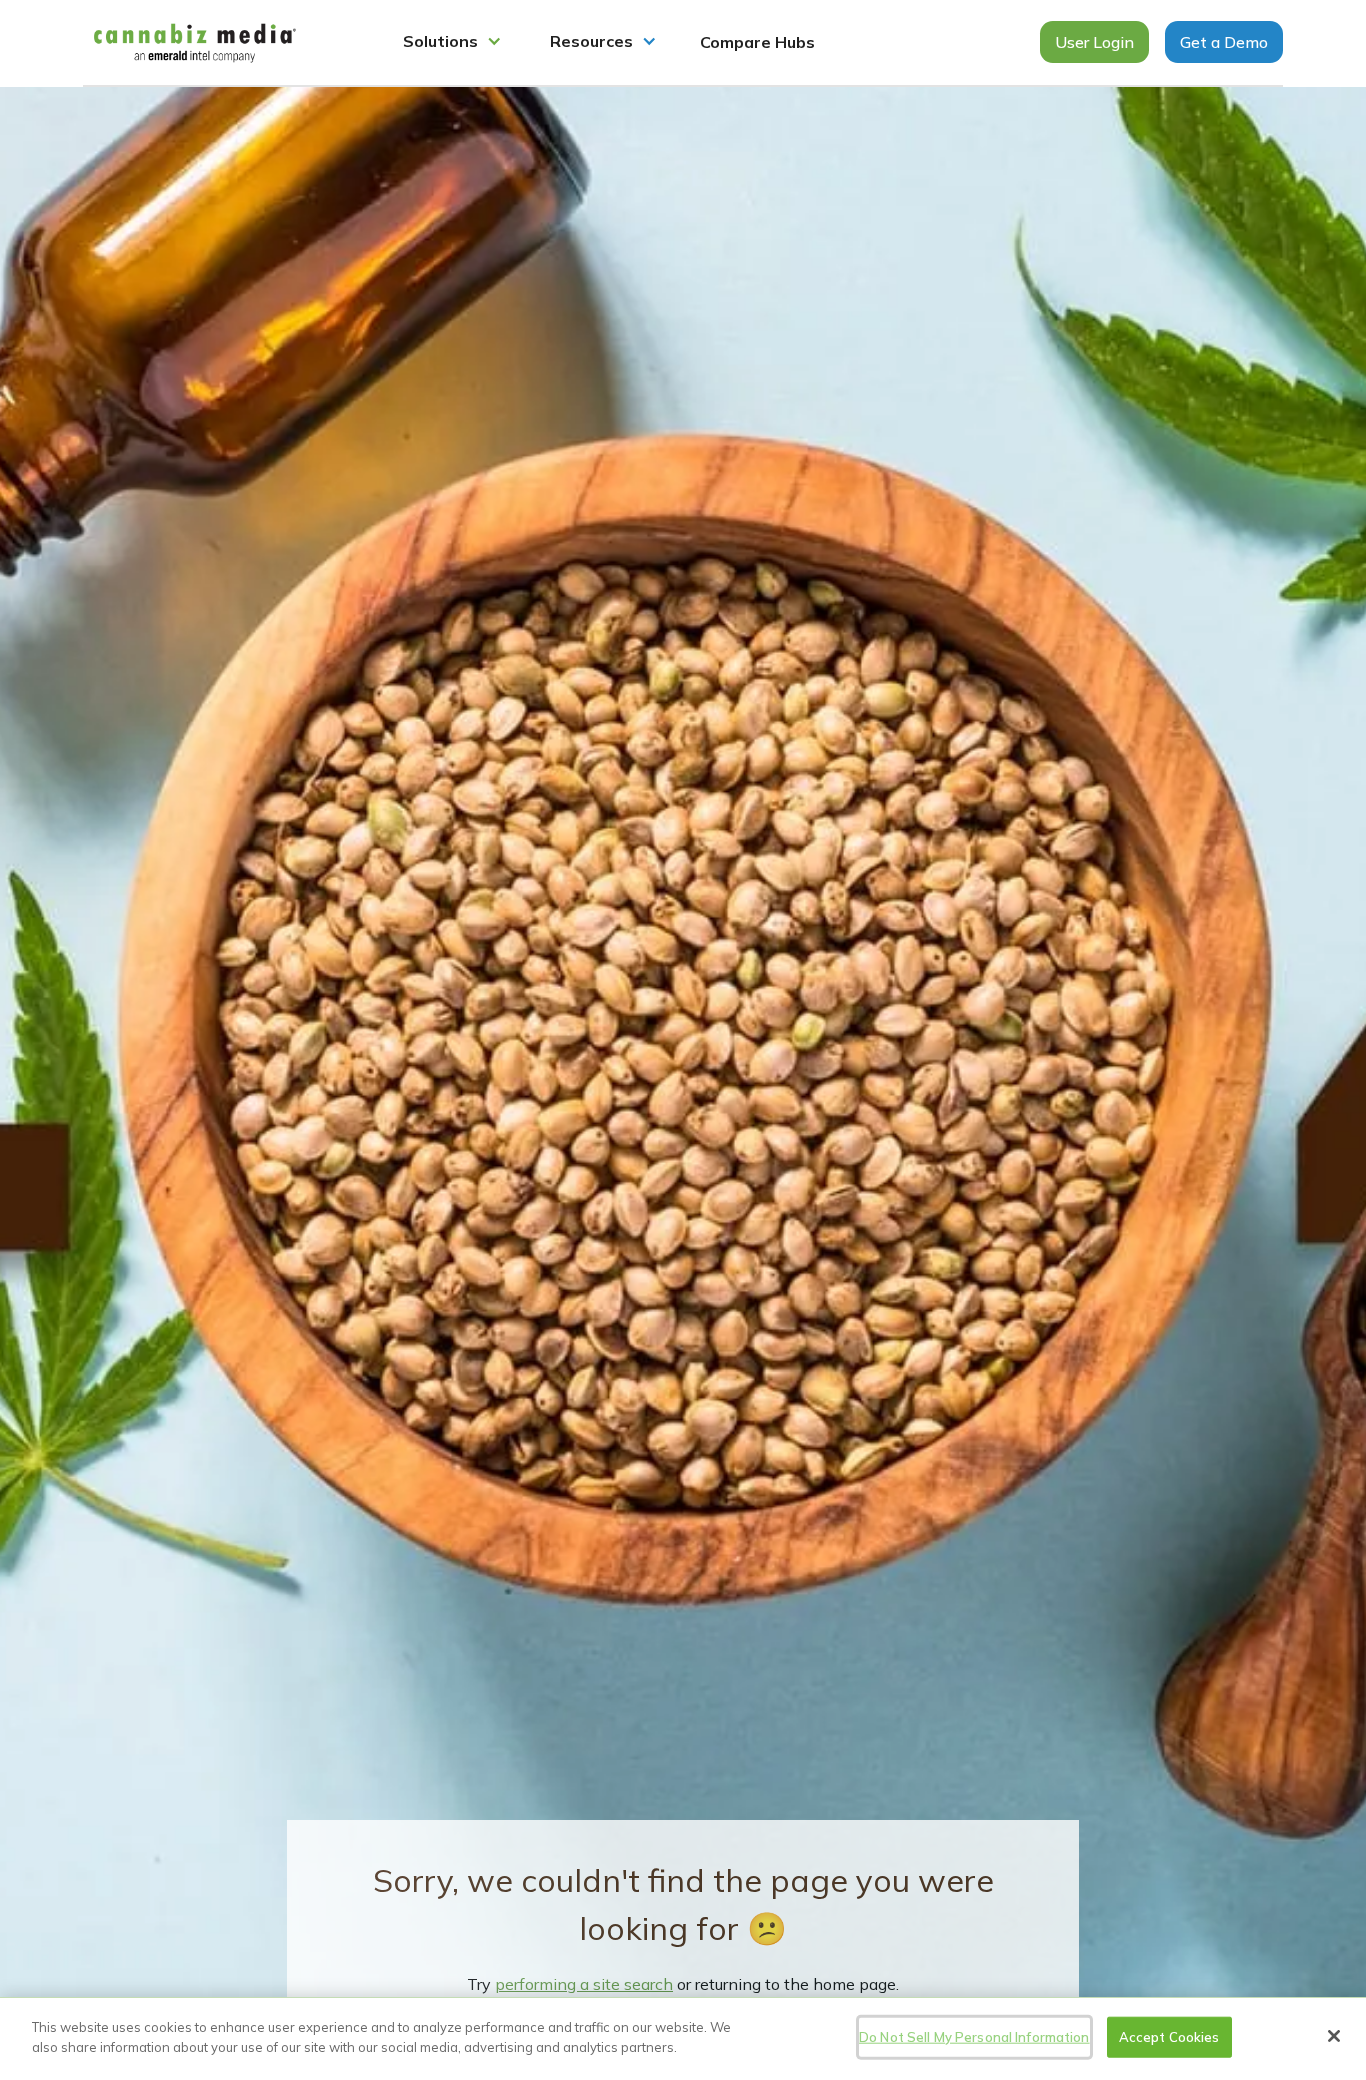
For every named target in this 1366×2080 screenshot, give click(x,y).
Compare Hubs (757, 42)
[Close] (1334, 2036)
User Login (1094, 42)
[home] (195, 42)
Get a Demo (1224, 42)
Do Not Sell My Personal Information (974, 2037)
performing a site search (584, 1984)
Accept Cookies (1169, 2037)
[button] (452, 42)
